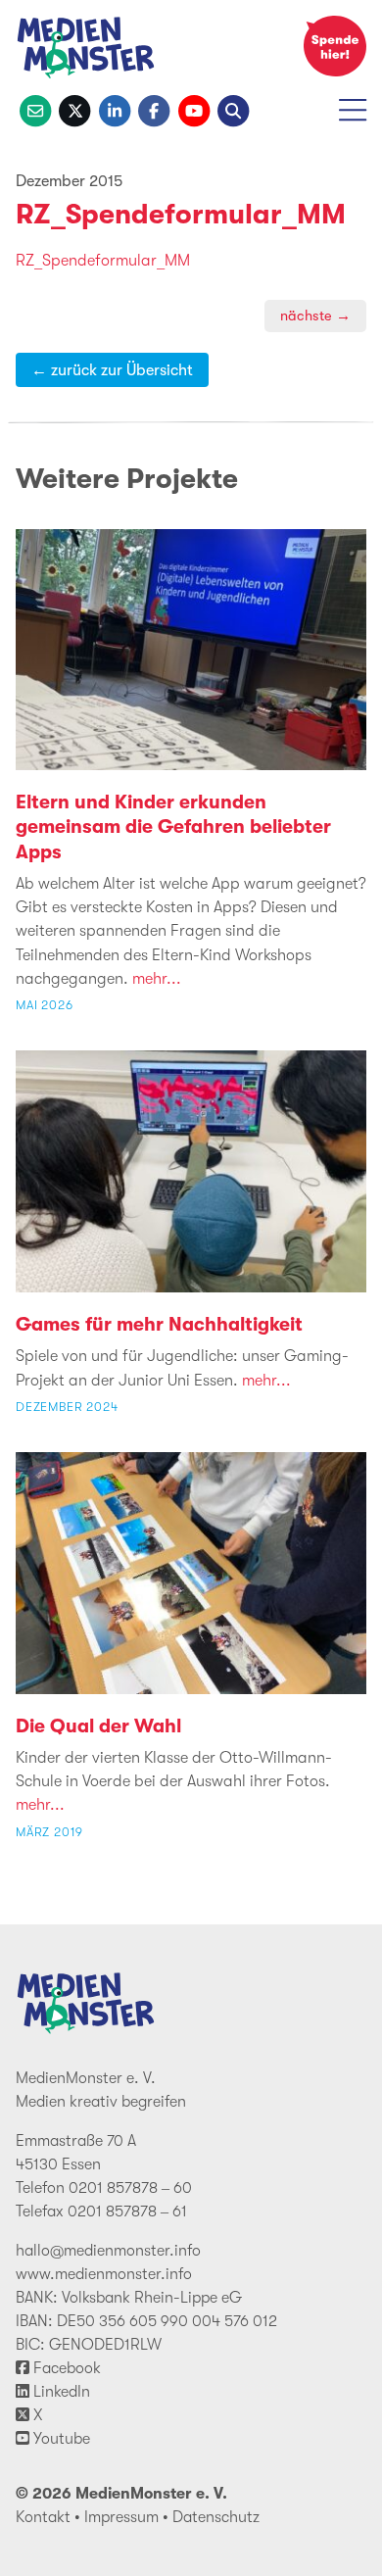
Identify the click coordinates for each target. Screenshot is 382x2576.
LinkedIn (60, 2392)
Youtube (60, 2439)
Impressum (121, 2517)
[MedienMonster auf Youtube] (194, 109)
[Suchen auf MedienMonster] (233, 109)
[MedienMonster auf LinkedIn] (115, 109)
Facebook (65, 2368)
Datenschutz (216, 2517)
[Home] (86, 51)
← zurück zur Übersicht (112, 370)
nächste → (315, 316)
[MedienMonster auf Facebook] (154, 109)
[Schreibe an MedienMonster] (35, 109)
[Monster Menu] (353, 117)
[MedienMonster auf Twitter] (74, 109)
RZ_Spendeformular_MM (181, 215)
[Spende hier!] (335, 46)
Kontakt (43, 2517)
